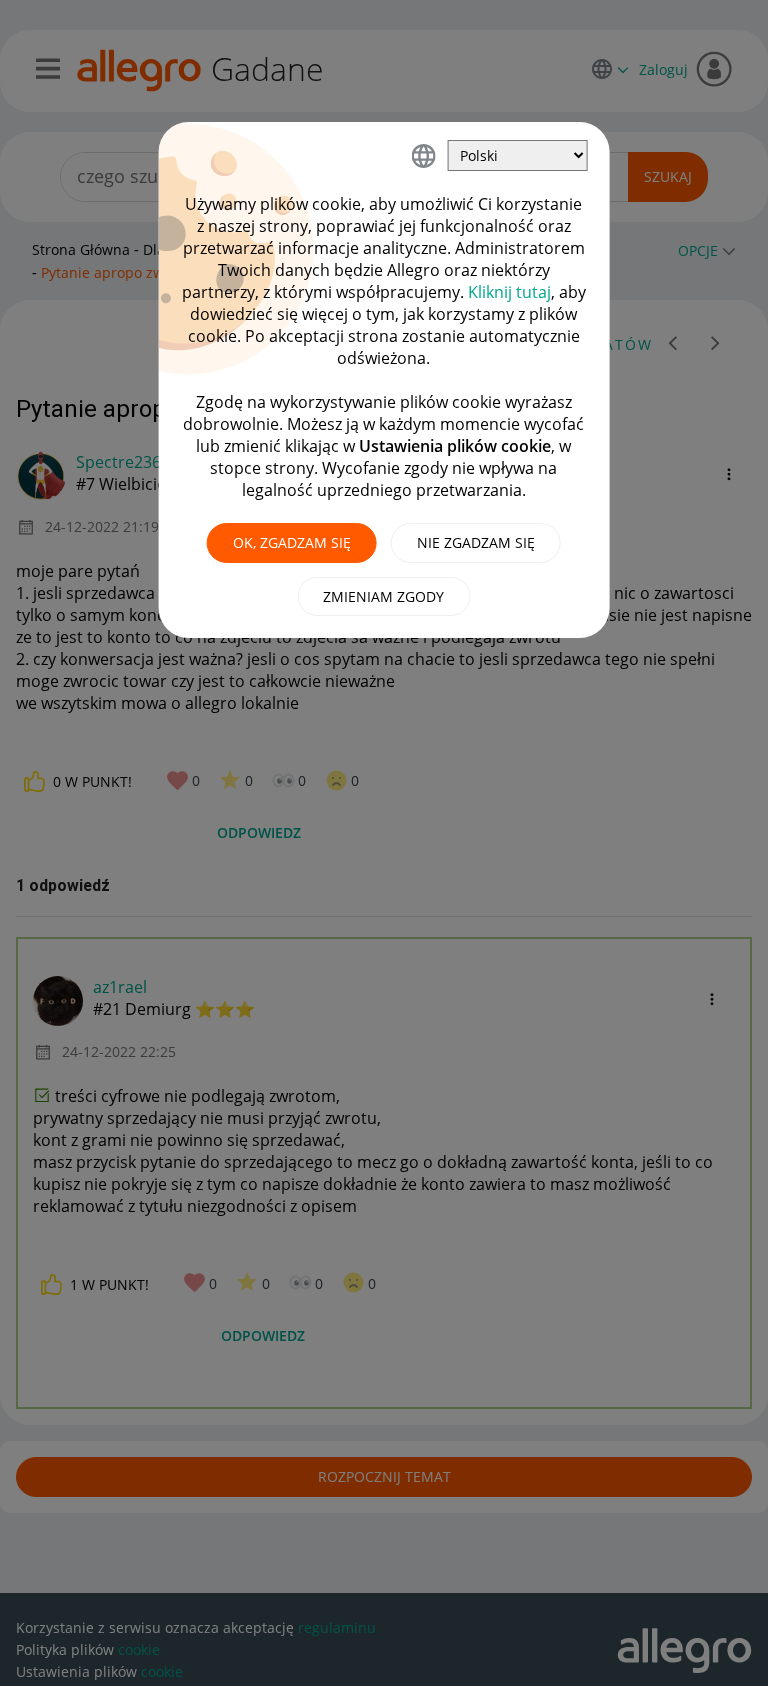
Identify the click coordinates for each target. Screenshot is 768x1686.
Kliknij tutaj (509, 292)
